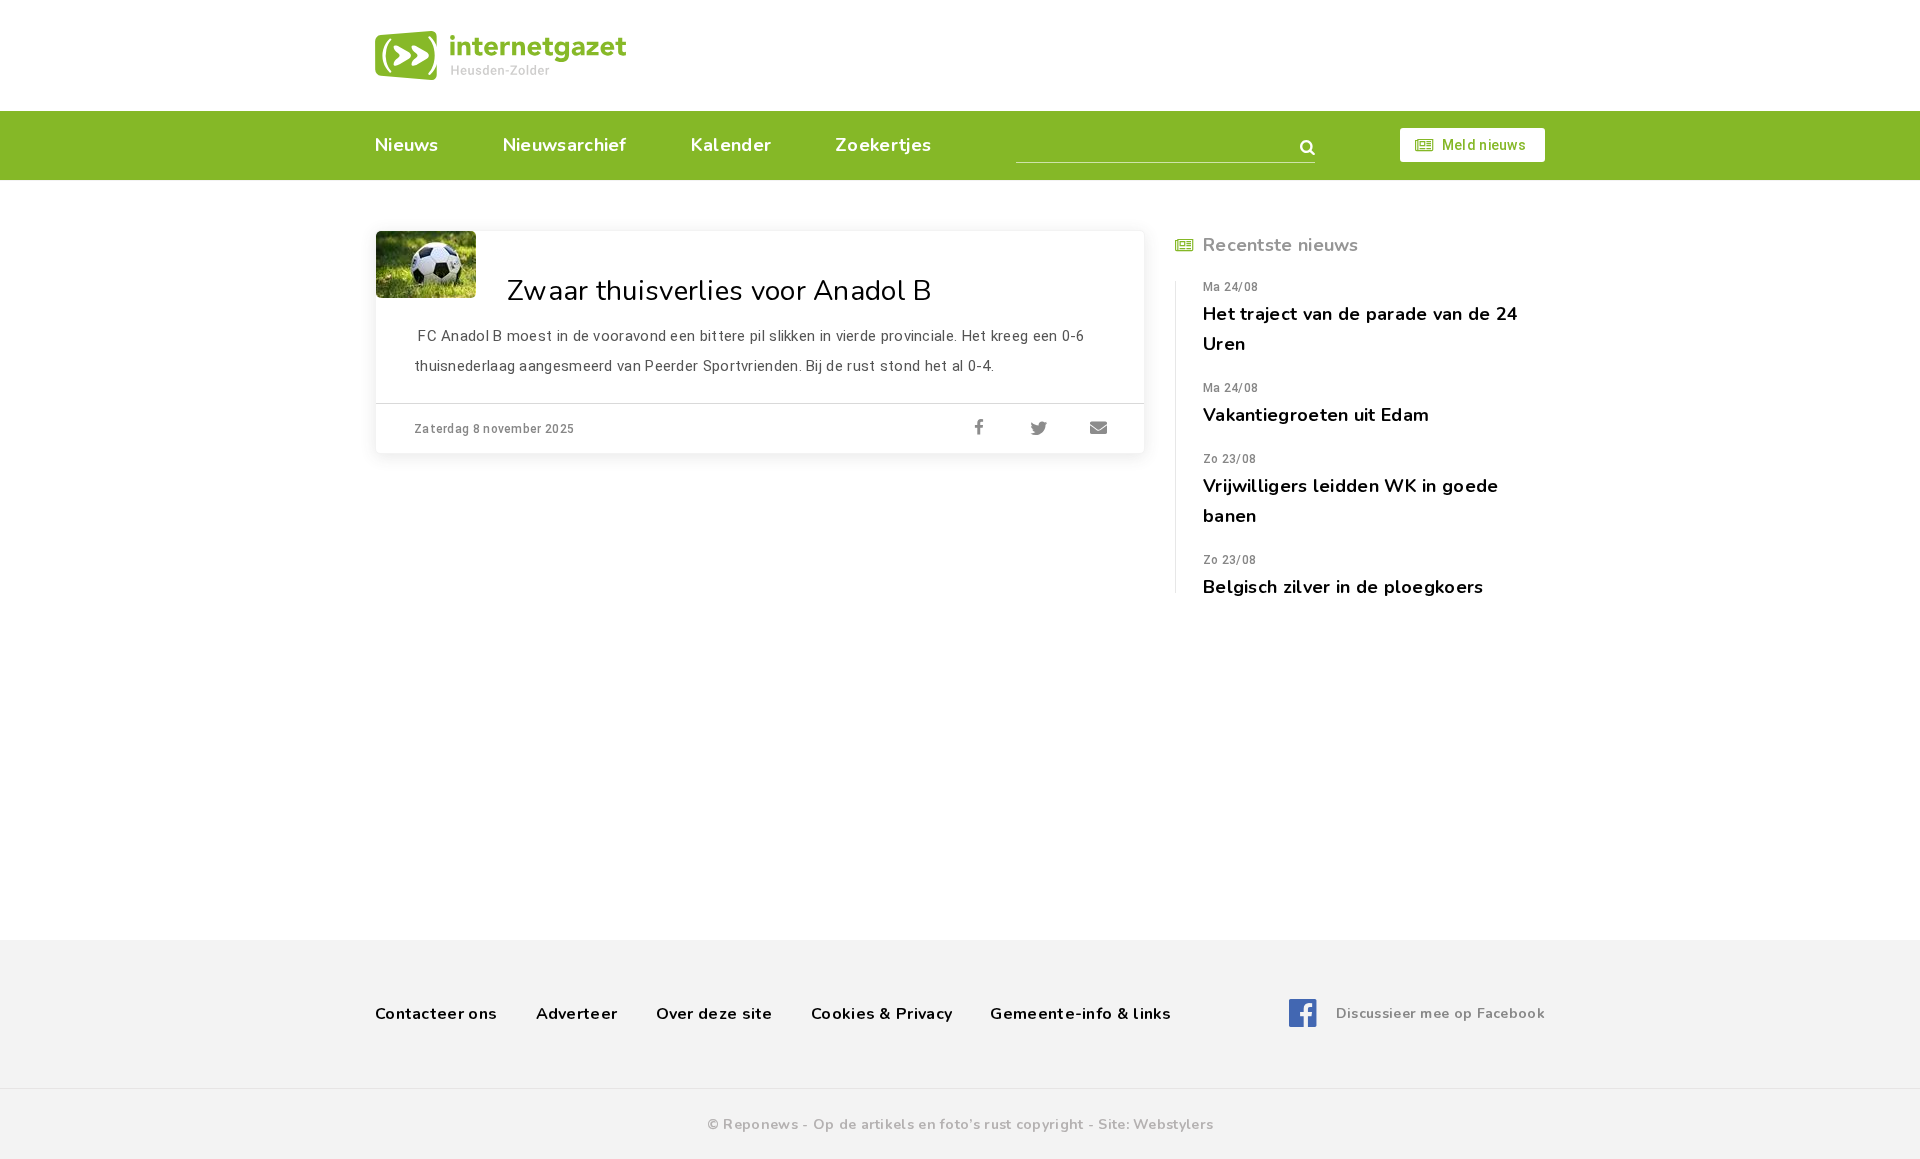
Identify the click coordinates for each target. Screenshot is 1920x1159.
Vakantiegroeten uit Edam (1316, 415)
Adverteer (577, 1014)
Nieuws (407, 145)
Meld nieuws (1484, 145)
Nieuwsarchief (565, 145)
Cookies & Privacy (881, 1014)
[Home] (500, 55)
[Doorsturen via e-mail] (1099, 429)
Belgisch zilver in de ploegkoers (1343, 587)
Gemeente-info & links (1080, 1014)
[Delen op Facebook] (979, 429)
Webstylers (1173, 1124)
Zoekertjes (883, 145)
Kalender (731, 145)
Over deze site (714, 1014)
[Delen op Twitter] (1039, 429)
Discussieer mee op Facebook (1440, 1013)
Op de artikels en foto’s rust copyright (948, 1124)
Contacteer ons (436, 1014)
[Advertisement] (1097, 55)
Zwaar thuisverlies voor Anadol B (720, 291)
